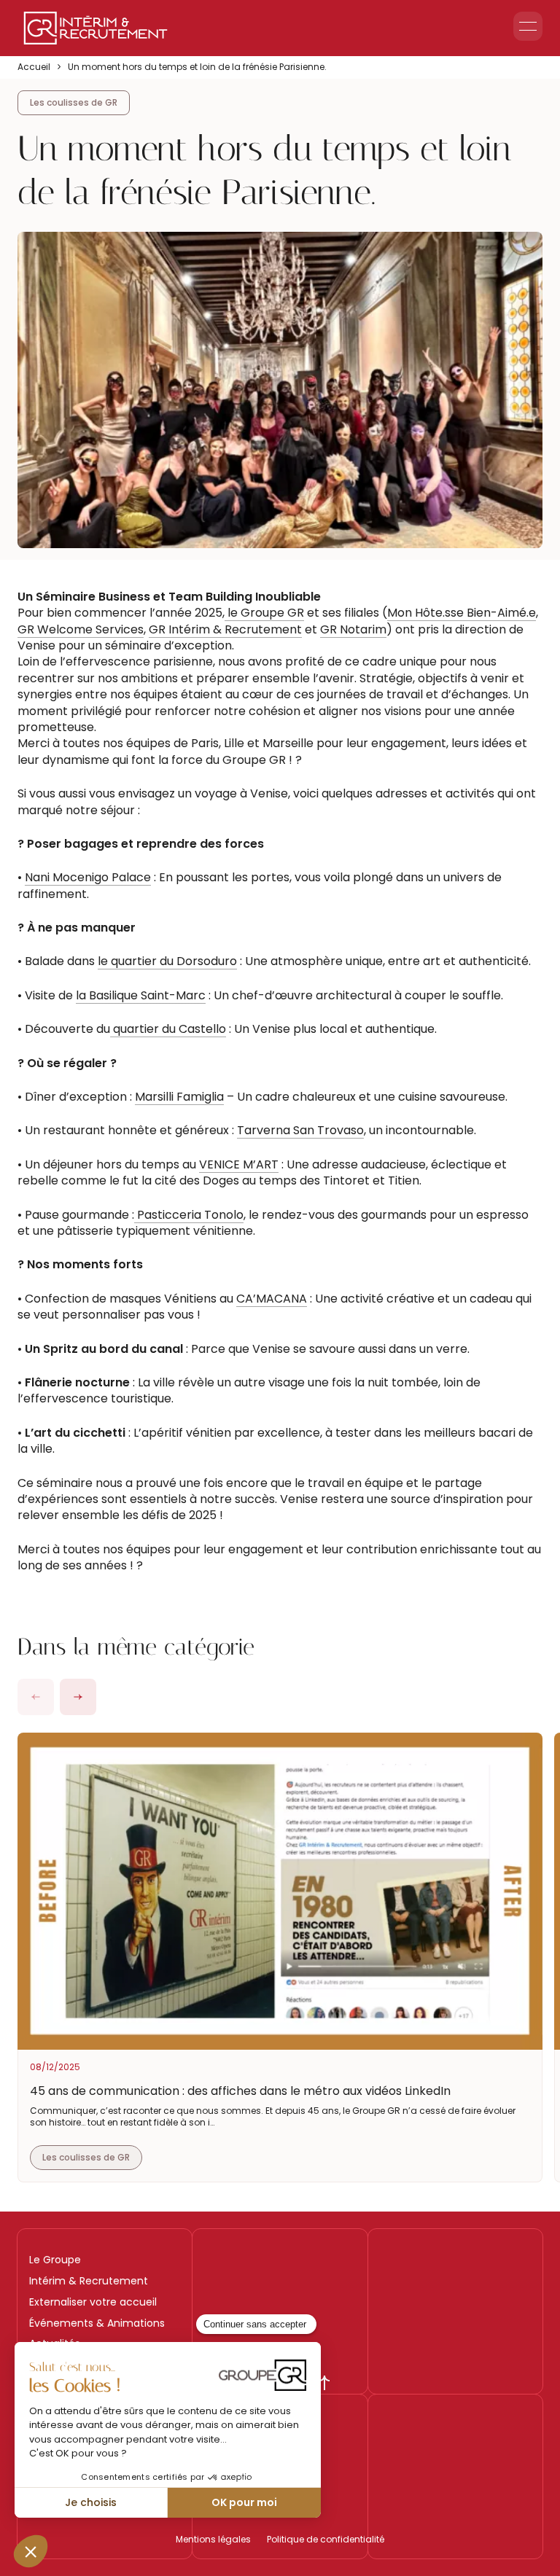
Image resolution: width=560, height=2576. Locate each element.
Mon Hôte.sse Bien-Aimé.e (462, 613)
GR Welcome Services (81, 629)
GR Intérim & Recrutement (225, 629)
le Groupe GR (264, 613)
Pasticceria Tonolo (189, 1215)
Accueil (34, 67)
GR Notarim (353, 629)
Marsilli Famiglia (179, 1097)
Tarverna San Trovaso (300, 1130)
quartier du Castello (168, 1029)
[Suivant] (78, 1697)
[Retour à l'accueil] (96, 28)
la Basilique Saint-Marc (141, 995)
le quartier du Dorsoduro (167, 961)
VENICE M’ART (239, 1164)
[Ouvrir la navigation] (528, 26)
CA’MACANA (272, 1299)
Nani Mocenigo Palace (88, 877)
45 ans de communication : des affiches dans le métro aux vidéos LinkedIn (240, 2091)
